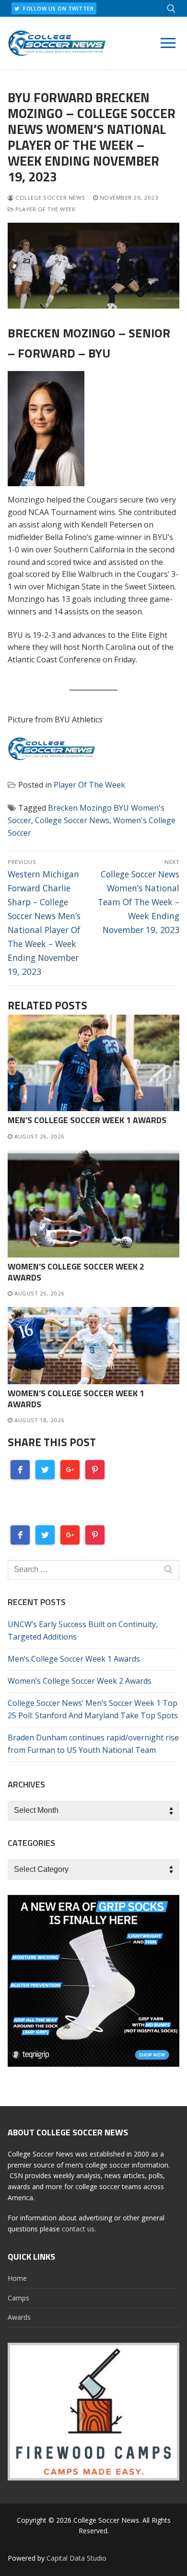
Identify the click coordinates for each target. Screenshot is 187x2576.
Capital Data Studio (76, 2558)
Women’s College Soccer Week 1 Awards (76, 1399)
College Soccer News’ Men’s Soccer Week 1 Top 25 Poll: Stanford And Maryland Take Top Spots (93, 1709)
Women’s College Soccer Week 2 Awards (76, 1272)
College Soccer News (50, 198)
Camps (18, 2298)
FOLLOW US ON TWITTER (58, 8)
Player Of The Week (45, 209)
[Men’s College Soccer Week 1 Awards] (93, 1063)
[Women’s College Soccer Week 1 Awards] (93, 1346)
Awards (19, 2317)
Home (17, 2278)
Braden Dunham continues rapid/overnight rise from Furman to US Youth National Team (93, 1744)
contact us (78, 2229)
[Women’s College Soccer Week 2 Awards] (93, 1204)
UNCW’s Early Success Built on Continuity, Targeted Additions (83, 1630)
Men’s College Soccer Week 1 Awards (87, 1120)
